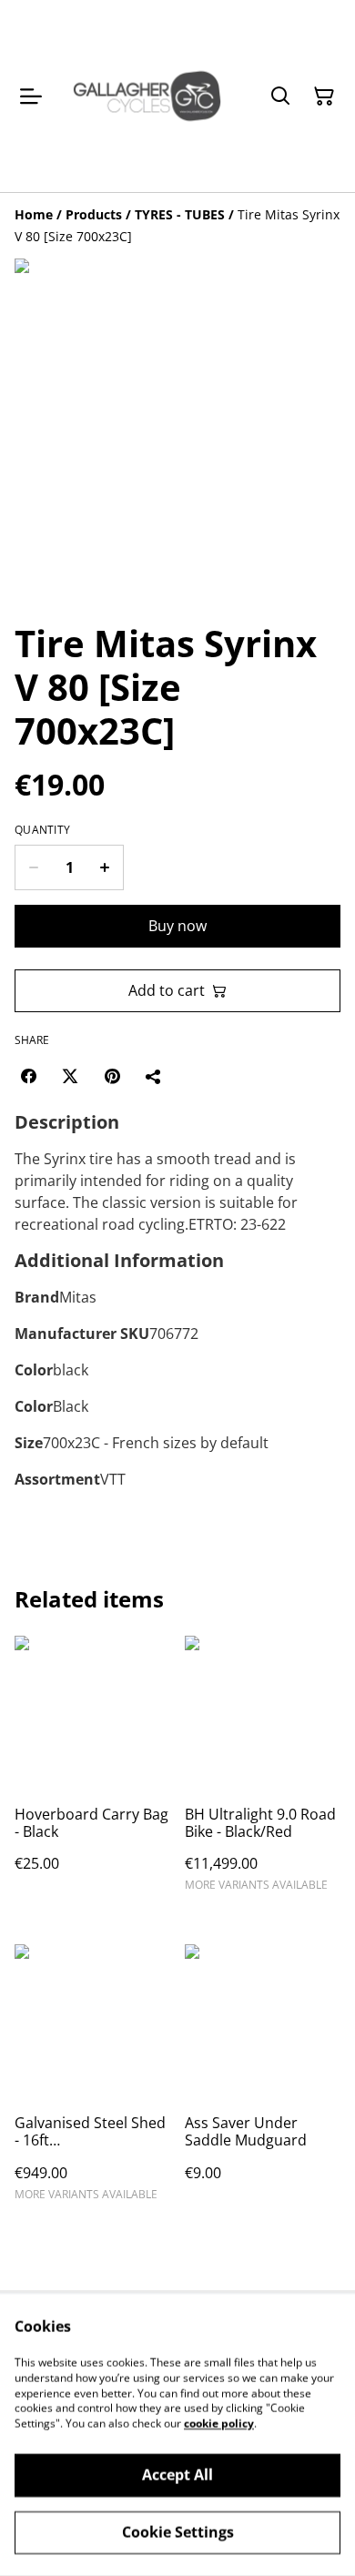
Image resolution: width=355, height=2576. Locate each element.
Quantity (42, 830)
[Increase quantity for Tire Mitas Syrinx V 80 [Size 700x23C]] (105, 867)
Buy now (177, 926)
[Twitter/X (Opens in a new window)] (70, 1076)
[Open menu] (31, 96)
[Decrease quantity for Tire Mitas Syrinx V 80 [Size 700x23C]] (33, 867)
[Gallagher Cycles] (147, 96)
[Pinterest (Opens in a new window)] (112, 1076)
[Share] (154, 1076)
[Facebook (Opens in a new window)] (28, 1076)
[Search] (280, 96)
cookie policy (219, 2424)
